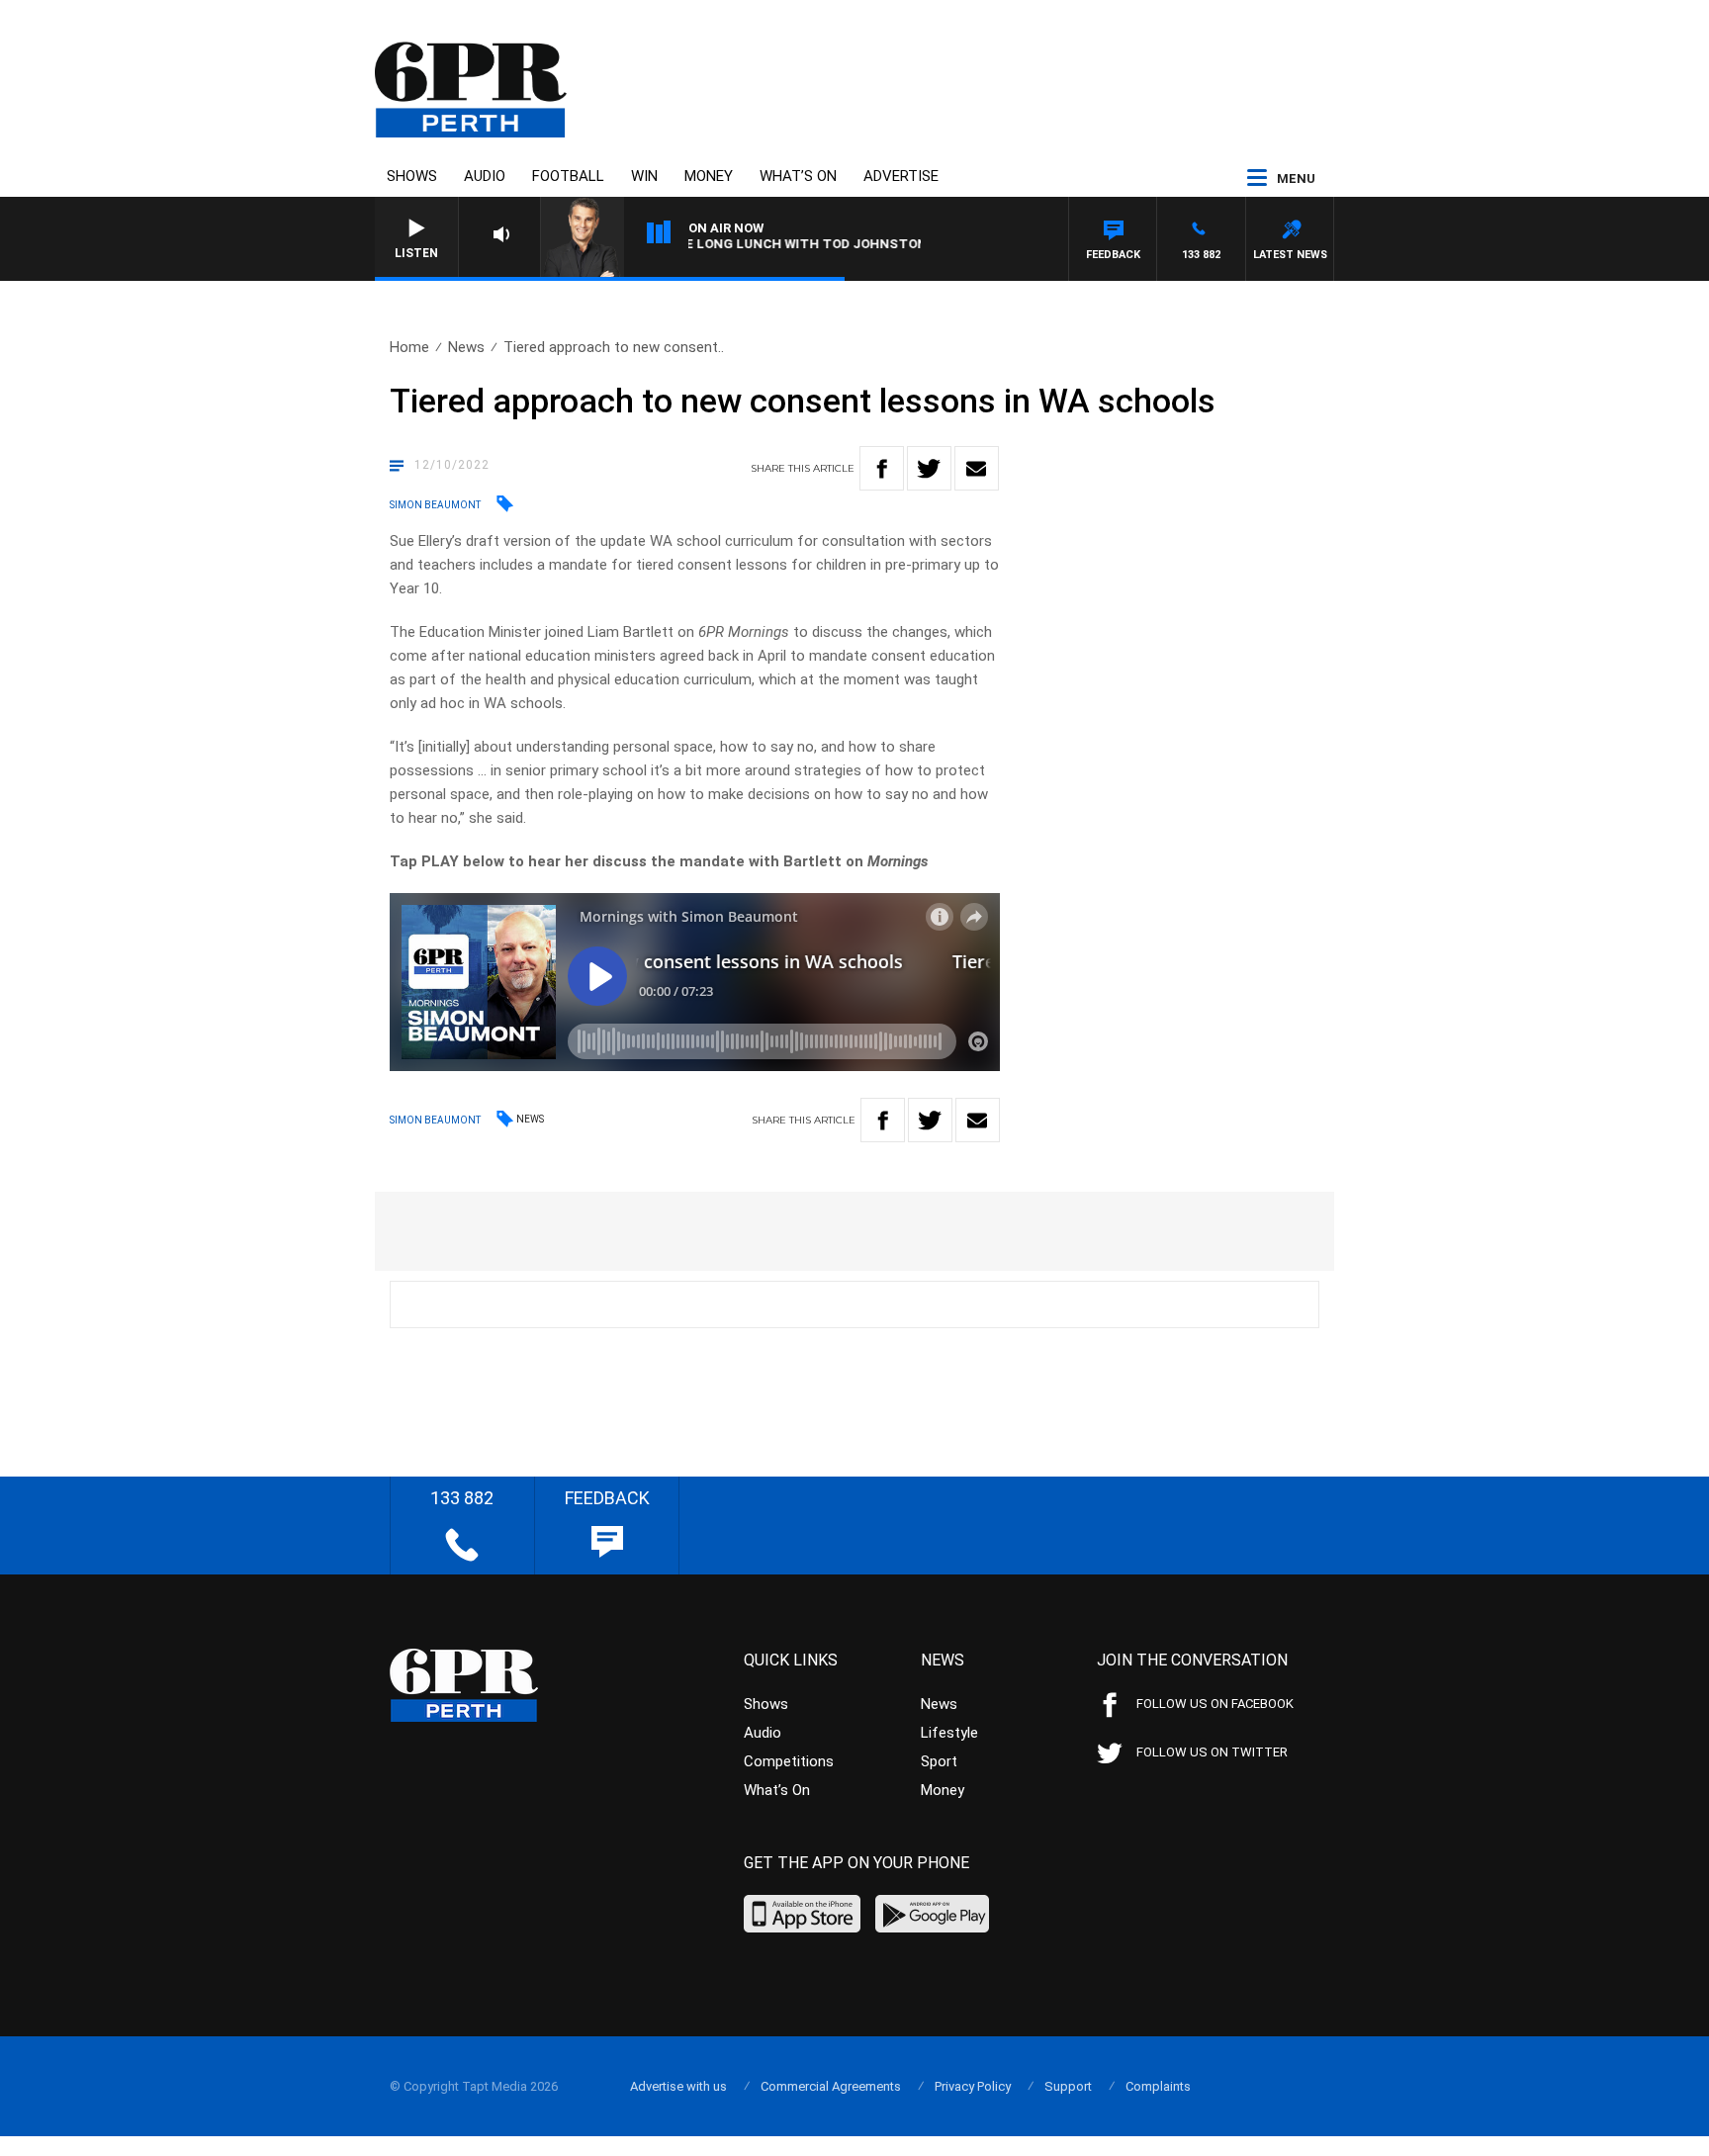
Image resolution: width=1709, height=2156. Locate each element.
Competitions (789, 1761)
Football (568, 176)
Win (644, 176)
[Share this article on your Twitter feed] (929, 468)
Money (709, 176)
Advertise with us (678, 2086)
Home (409, 347)
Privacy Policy (973, 2086)
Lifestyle (949, 1733)
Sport (939, 1761)
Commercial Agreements (831, 2086)
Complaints (1158, 2086)
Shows (412, 176)
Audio (485, 176)
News (466, 347)
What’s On (798, 176)
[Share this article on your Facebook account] (882, 468)
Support (1068, 2086)
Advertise (901, 176)
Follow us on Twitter (1212, 1752)
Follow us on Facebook (1215, 1704)
